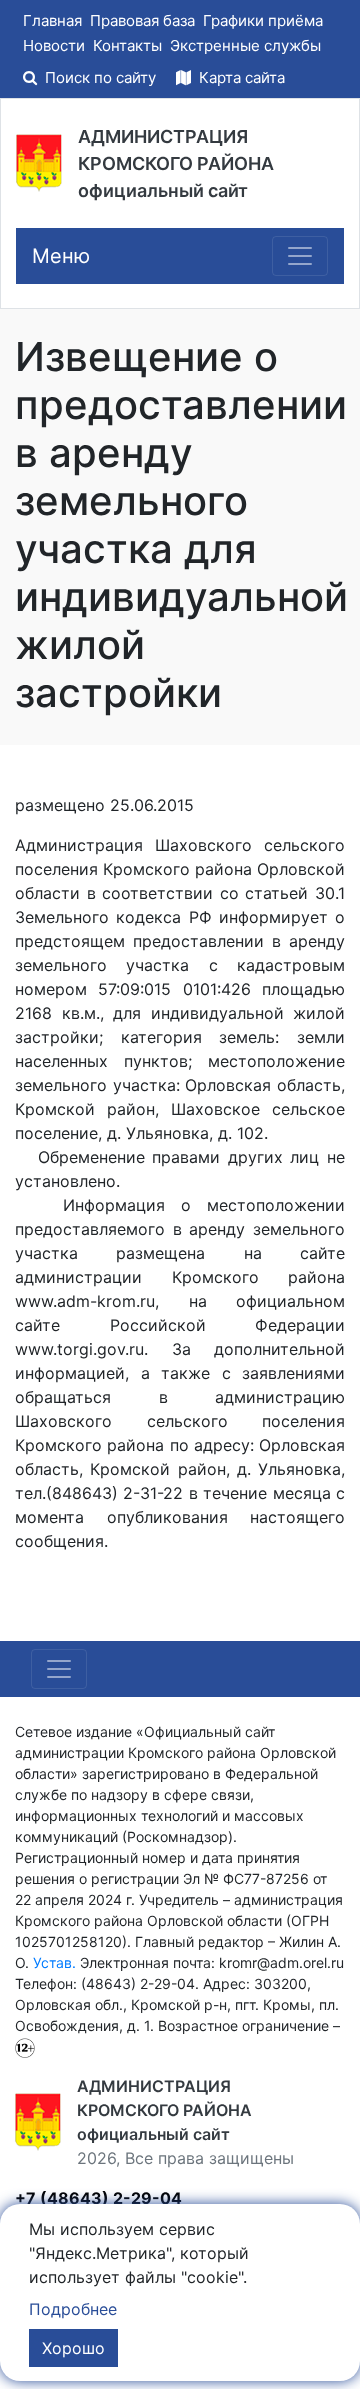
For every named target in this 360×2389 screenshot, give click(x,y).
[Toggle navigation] (300, 256)
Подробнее (73, 2309)
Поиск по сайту (100, 77)
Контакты (127, 45)
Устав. (54, 1962)
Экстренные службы (245, 45)
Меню (61, 256)
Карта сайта (240, 77)
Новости (54, 45)
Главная (52, 20)
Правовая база (142, 20)
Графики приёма (263, 20)
